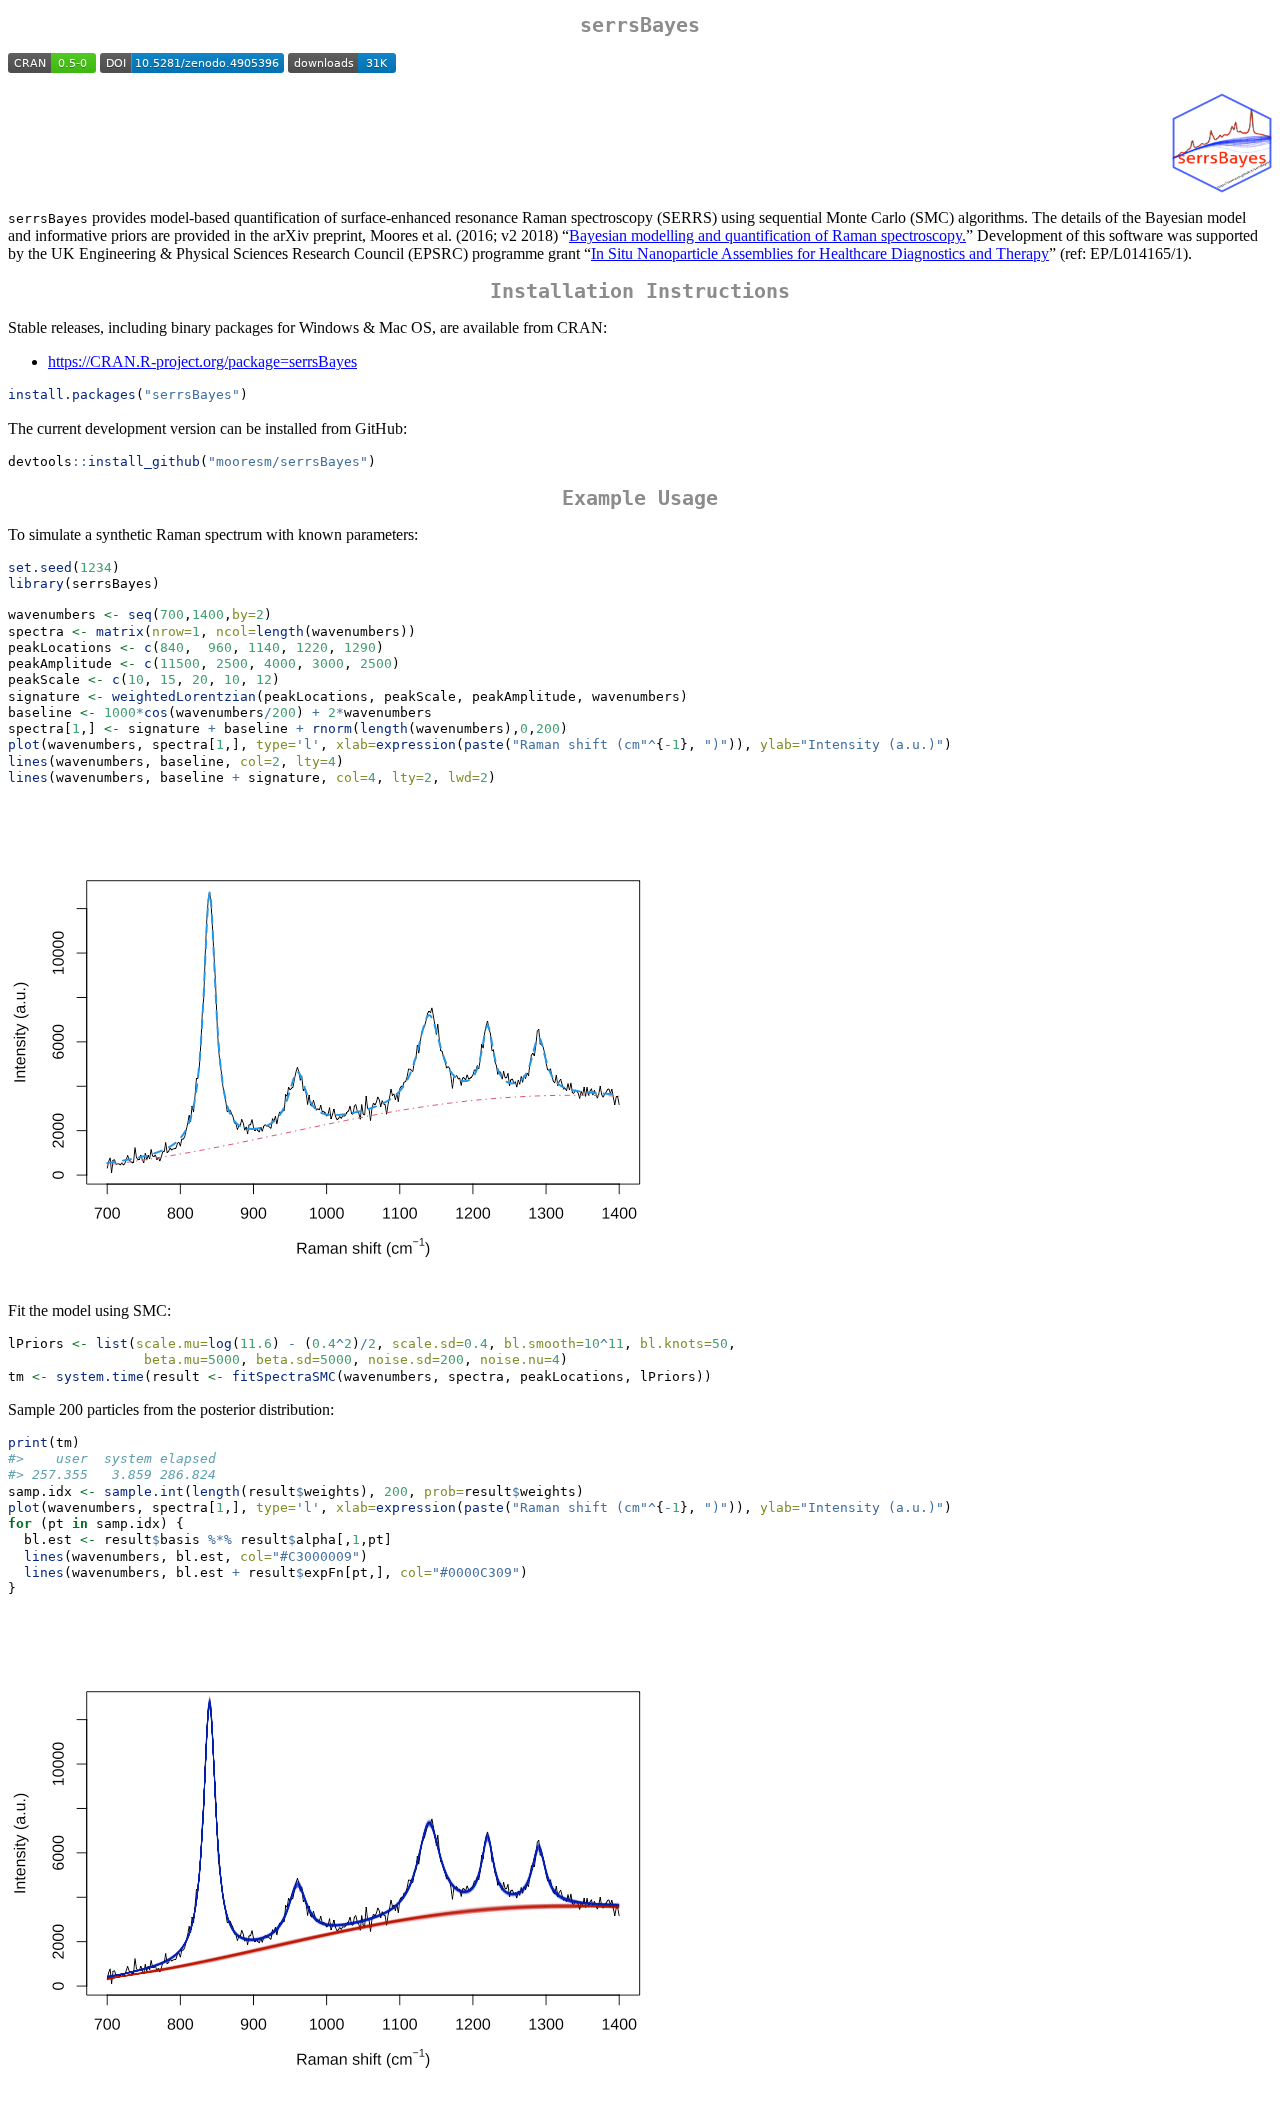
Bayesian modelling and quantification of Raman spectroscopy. (767, 235)
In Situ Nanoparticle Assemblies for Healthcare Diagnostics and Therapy (820, 253)
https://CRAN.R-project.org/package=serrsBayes (202, 361)
